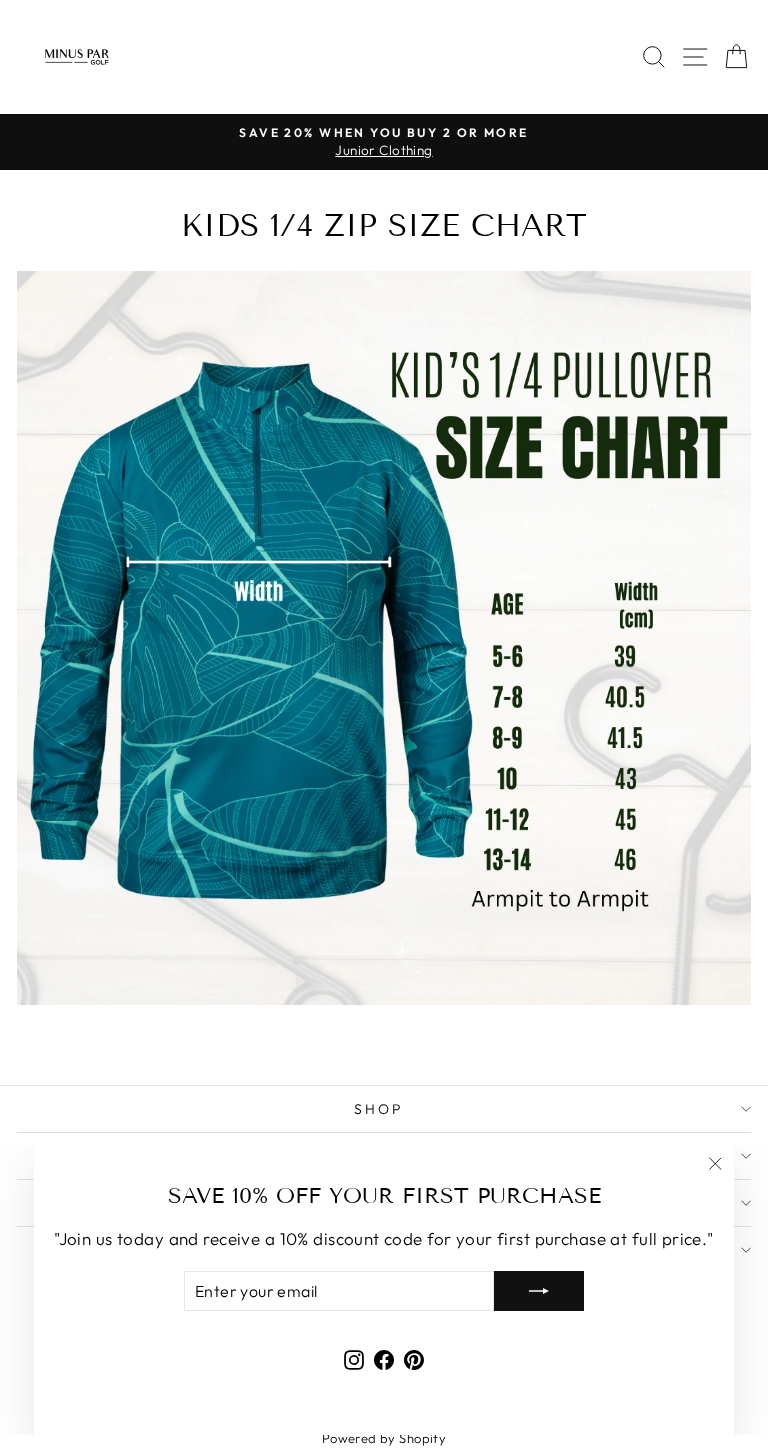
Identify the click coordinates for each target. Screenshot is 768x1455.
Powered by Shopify (384, 1438)
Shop (378, 1109)
